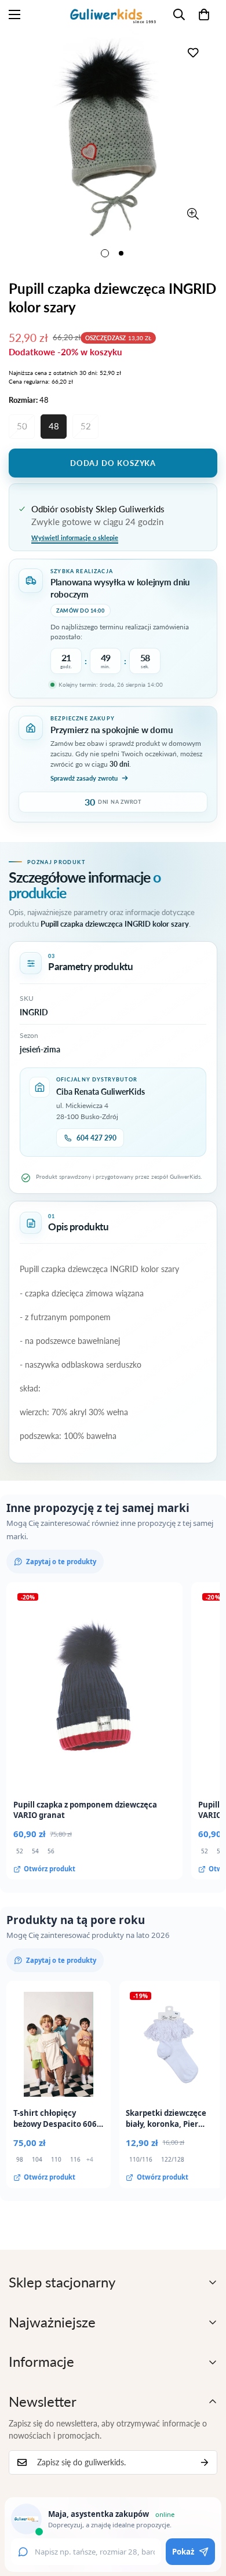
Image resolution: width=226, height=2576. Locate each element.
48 (54, 426)
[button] (204, 14)
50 (22, 426)
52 (86, 426)
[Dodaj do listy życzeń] (193, 52)
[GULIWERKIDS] (113, 14)
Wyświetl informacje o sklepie (75, 538)
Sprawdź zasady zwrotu (84, 778)
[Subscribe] (205, 2462)
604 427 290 (96, 1138)
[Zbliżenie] (193, 214)
